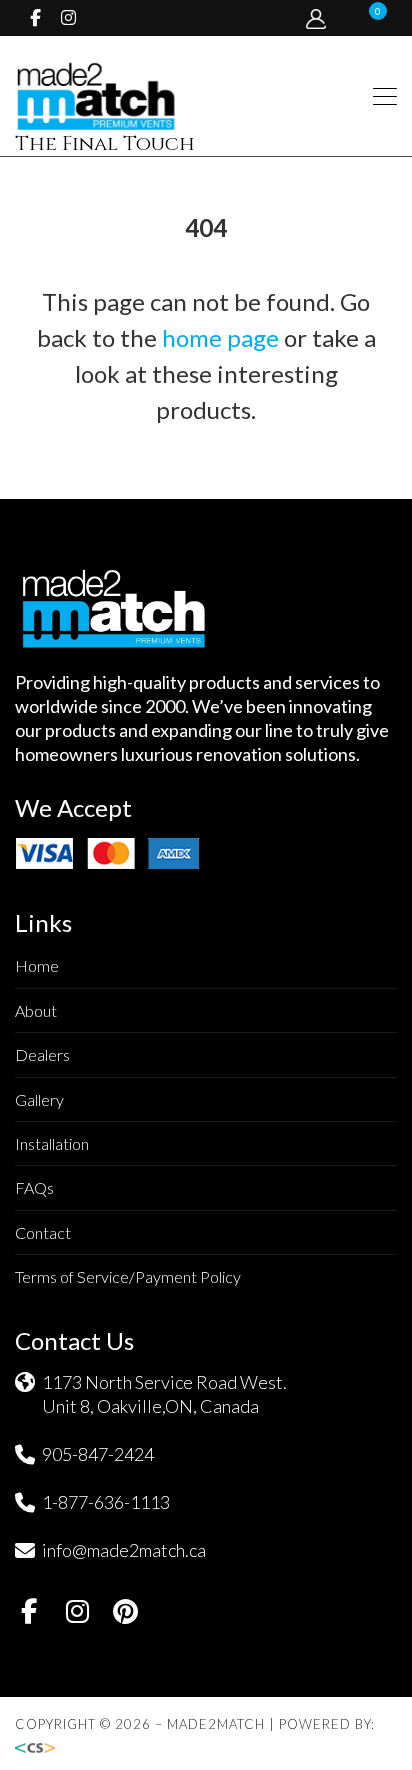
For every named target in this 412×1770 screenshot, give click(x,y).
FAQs (34, 1187)
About (36, 1010)
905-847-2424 (98, 1454)
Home (37, 965)
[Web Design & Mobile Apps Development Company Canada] (41, 1748)
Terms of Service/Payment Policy (128, 1276)
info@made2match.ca (124, 1550)
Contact (43, 1232)
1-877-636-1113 (106, 1502)
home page (220, 337)
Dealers (42, 1054)
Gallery (39, 1099)
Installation (52, 1143)
